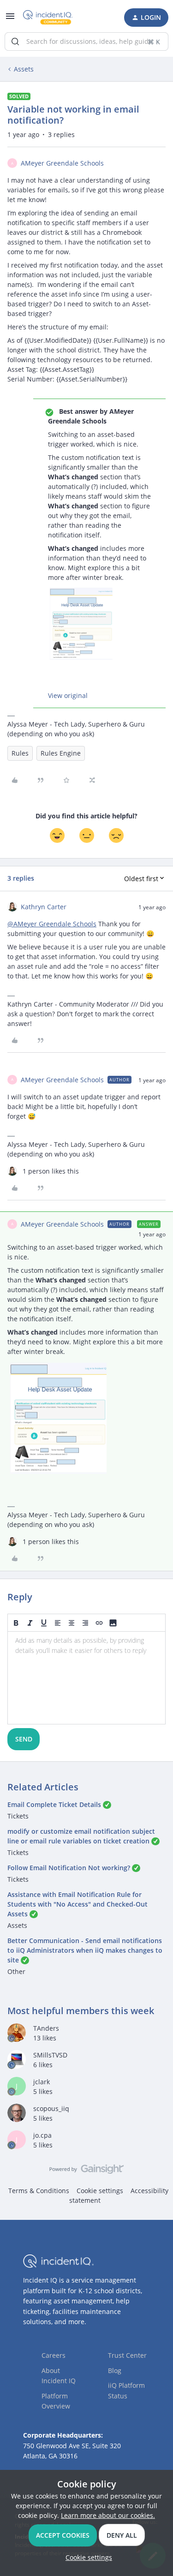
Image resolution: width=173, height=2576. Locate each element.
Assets (24, 69)
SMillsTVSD (50, 2055)
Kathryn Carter (44, 907)
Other (16, 1971)
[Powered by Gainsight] (86, 2171)
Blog (115, 2370)
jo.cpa (42, 2135)
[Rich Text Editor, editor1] (86, 1678)
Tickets (18, 1816)
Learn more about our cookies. (108, 2515)
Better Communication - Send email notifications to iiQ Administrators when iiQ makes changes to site (85, 1950)
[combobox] (86, 42)
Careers (54, 2355)
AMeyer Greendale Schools (62, 163)
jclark (42, 2082)
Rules (20, 753)
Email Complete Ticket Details (54, 1804)
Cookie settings (100, 2191)
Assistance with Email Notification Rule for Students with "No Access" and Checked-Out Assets (78, 1904)
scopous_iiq (51, 2108)
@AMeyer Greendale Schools (52, 924)
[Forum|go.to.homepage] (48, 18)
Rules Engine (61, 753)
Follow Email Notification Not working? (69, 1868)
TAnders (46, 2028)
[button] (10, 19)
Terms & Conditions (39, 2191)
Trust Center (127, 2355)
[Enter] (15, 42)
